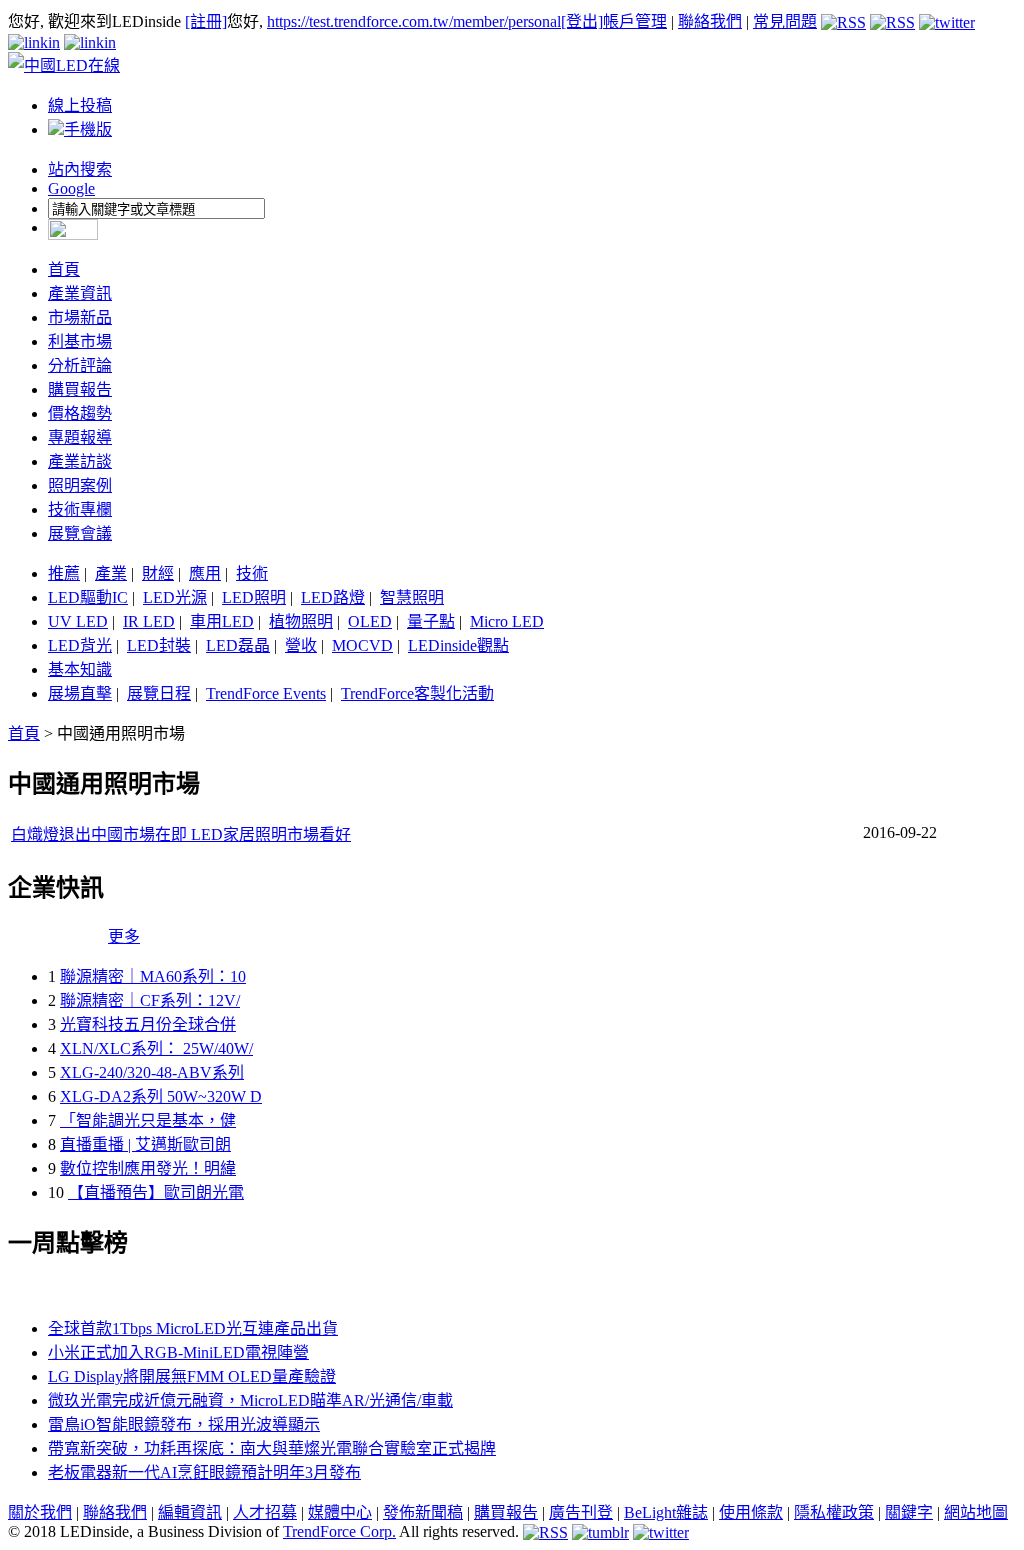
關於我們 (40, 1512)
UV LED (78, 621)
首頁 (64, 269)
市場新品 (80, 317)
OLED (370, 621)
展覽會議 (80, 533)
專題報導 (80, 437)
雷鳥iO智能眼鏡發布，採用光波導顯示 (184, 1424)
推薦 (64, 573)
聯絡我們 (710, 21)
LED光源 (175, 597)
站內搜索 (80, 169)
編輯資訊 (190, 1512)
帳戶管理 (635, 21)
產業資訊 (80, 293)
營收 (301, 645)
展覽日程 (159, 693)
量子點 (431, 621)
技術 (252, 573)
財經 (158, 573)
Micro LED (507, 621)
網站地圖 (976, 1512)
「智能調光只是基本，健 (148, 1120)
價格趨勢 (80, 413)
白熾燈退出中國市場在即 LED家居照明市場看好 (181, 834)
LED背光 (80, 645)
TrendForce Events (266, 693)
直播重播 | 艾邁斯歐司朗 (145, 1144)
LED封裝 (159, 645)
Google (71, 188)
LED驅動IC (88, 597)
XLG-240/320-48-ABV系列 (152, 1072)
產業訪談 (80, 461)
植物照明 (301, 621)
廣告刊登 (581, 1512)
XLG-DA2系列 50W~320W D (161, 1096)
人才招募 (265, 1512)
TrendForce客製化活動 (417, 693)
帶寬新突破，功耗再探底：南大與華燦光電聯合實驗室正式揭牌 (272, 1448)
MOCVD (362, 645)
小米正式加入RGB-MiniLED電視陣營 (178, 1352)
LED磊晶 (238, 645)
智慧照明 (412, 597)
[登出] (582, 21)
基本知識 (80, 669)
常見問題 (785, 21)
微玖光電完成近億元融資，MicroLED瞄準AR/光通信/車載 (250, 1400)
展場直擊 (80, 693)
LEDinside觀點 (458, 645)
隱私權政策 (834, 1512)
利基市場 (80, 341)
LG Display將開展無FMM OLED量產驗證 (192, 1376)
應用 (205, 573)
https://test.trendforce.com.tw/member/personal (414, 21)
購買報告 (80, 389)
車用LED (222, 621)
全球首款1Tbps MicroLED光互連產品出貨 (193, 1328)
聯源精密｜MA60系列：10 (153, 976)
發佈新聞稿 (423, 1512)
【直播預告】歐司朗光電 (156, 1192)
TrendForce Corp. (339, 1531)
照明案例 (80, 485)
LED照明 (254, 597)
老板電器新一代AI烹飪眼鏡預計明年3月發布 (204, 1472)
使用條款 (751, 1512)
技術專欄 (80, 509)
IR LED (149, 621)
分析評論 (80, 365)
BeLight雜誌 (666, 1512)
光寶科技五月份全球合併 (148, 1024)
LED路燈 (333, 597)
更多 (124, 936)
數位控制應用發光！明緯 (148, 1168)
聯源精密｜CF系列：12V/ (150, 1000)
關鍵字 (909, 1512)
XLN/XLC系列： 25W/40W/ (156, 1048)
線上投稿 (80, 105)
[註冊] (206, 21)
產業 (111, 573)
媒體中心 (340, 1512)
